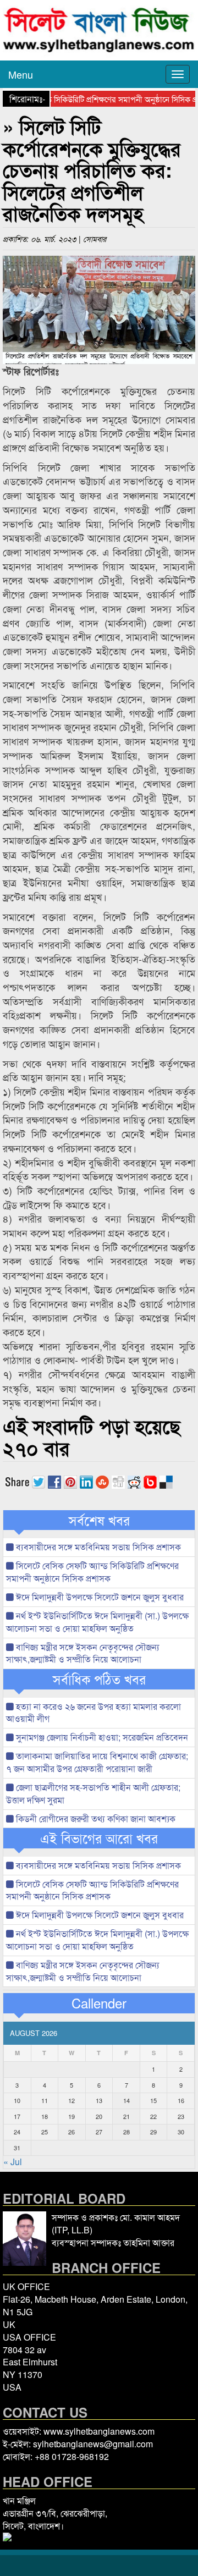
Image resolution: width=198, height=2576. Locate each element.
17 (17, 2116)
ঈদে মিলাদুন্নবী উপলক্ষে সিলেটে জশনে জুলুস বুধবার (99, 1597)
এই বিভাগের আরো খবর (99, 1838)
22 (153, 2116)
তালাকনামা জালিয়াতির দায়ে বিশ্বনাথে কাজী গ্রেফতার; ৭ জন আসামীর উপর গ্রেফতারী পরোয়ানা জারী (97, 1762)
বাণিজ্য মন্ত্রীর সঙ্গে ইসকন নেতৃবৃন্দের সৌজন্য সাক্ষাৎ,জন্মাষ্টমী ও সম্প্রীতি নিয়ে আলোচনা (83, 1653)
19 (71, 2116)
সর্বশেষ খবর (99, 1520)
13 (99, 2100)
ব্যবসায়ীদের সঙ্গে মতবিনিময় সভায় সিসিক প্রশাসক (97, 1547)
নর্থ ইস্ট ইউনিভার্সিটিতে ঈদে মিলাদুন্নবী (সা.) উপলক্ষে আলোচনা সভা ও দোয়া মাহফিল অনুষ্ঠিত (97, 1622)
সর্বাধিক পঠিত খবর (99, 1679)
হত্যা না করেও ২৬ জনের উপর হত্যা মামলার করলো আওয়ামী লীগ (94, 1713)
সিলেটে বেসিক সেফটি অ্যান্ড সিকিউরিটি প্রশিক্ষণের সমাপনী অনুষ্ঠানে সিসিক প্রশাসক (92, 1572)
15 (153, 2100)
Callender (99, 2003)
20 (99, 2116)
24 (17, 2132)
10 (17, 2100)
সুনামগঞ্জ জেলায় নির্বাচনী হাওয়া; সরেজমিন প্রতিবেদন (101, 1737)
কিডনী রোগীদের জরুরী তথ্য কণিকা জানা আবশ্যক (95, 1818)
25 (45, 2132)
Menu (21, 74)
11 (45, 2100)
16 (181, 2100)
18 (45, 2116)
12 (71, 2100)
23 (181, 2116)
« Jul (13, 2162)
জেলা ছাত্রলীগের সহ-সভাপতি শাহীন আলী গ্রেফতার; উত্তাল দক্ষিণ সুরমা (93, 1793)
